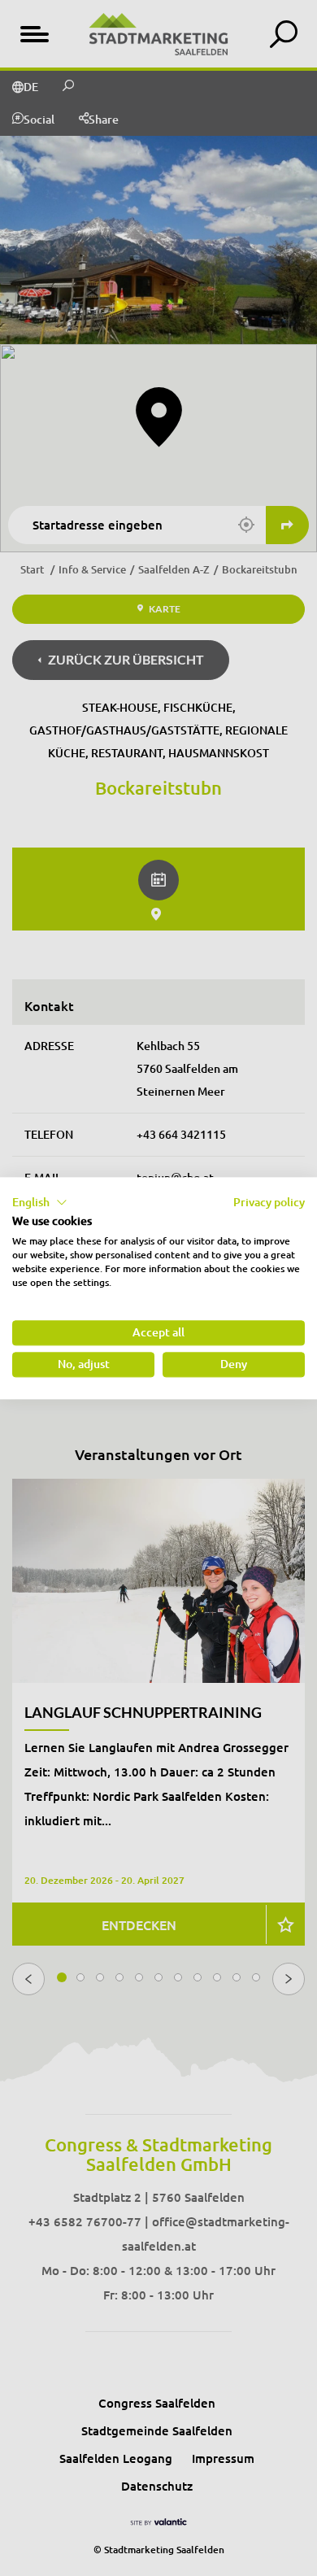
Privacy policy (269, 1202)
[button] (40, 1202)
